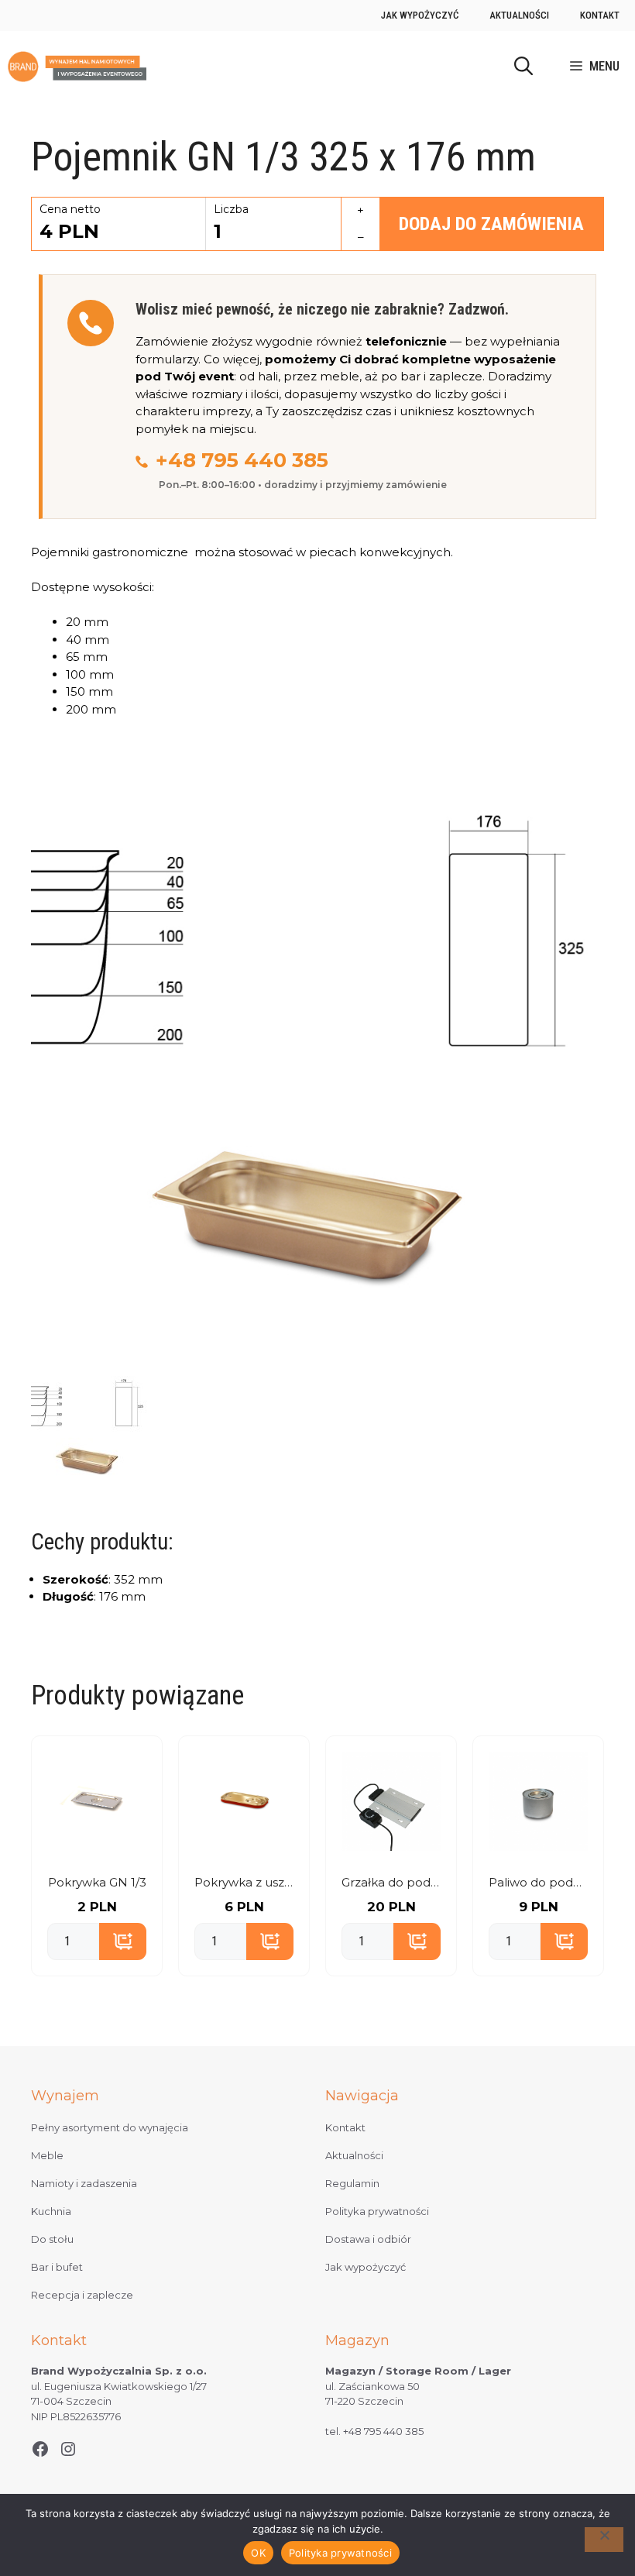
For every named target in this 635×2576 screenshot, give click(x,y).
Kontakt (600, 15)
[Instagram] (68, 2449)
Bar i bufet (57, 2267)
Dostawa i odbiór (368, 2239)
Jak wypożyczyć (420, 15)
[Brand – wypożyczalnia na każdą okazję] (77, 67)
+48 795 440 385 (242, 460)
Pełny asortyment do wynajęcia (110, 2127)
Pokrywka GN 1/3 (97, 1882)
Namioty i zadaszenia (84, 2183)
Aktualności (519, 15)
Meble (47, 2155)
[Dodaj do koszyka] (123, 1941)
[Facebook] (40, 2449)
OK (258, 2553)
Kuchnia (51, 2211)
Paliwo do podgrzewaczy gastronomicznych (538, 1882)
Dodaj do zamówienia (491, 224)
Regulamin (352, 2183)
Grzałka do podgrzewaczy (391, 1882)
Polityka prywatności (377, 2211)
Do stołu (52, 2239)
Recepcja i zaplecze (82, 2295)
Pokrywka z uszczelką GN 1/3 (244, 1882)
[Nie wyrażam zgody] (604, 2540)
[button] (523, 67)
